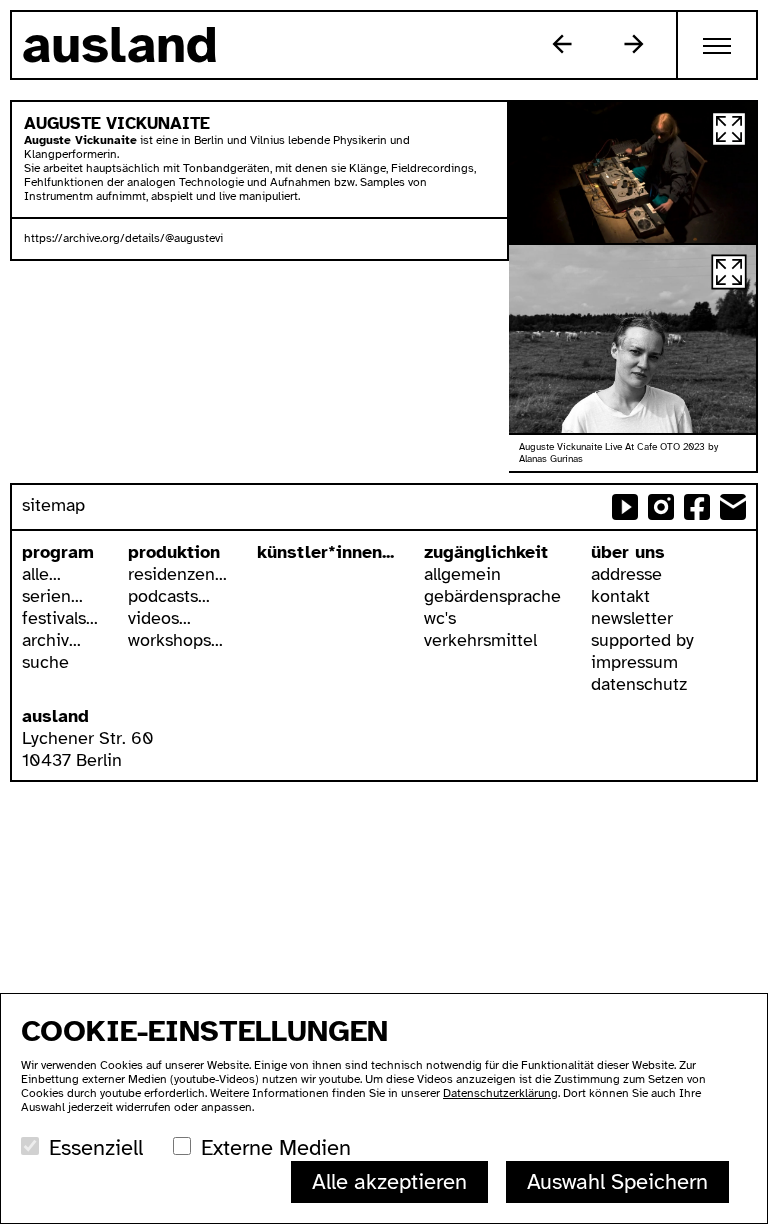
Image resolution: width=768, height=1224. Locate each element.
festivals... (60, 618)
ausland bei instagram (661, 507)
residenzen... (177, 574)
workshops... (175, 640)
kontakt (620, 596)
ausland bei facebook (697, 507)
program (58, 552)
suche (45, 662)
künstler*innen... (325, 552)
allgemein (462, 574)
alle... (41, 574)
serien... (52, 596)
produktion (174, 552)
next (634, 44)
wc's (440, 618)
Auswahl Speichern (617, 1181)
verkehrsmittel (480, 640)
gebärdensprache (492, 596)
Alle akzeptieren (389, 1181)
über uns (628, 552)
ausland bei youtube (625, 507)
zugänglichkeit (486, 552)
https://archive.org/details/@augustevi (123, 238)
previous (562, 44)
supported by (642, 640)
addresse (626, 574)
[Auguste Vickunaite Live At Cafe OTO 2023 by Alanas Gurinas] (632, 172)
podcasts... (169, 596)
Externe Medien (276, 1147)
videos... (159, 618)
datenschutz (639, 684)
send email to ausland (733, 507)
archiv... (51, 640)
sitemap (53, 505)
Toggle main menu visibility (718, 45)
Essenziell (96, 1147)
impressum (634, 662)
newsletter (632, 618)
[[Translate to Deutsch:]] (632, 339)
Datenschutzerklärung (500, 1093)
